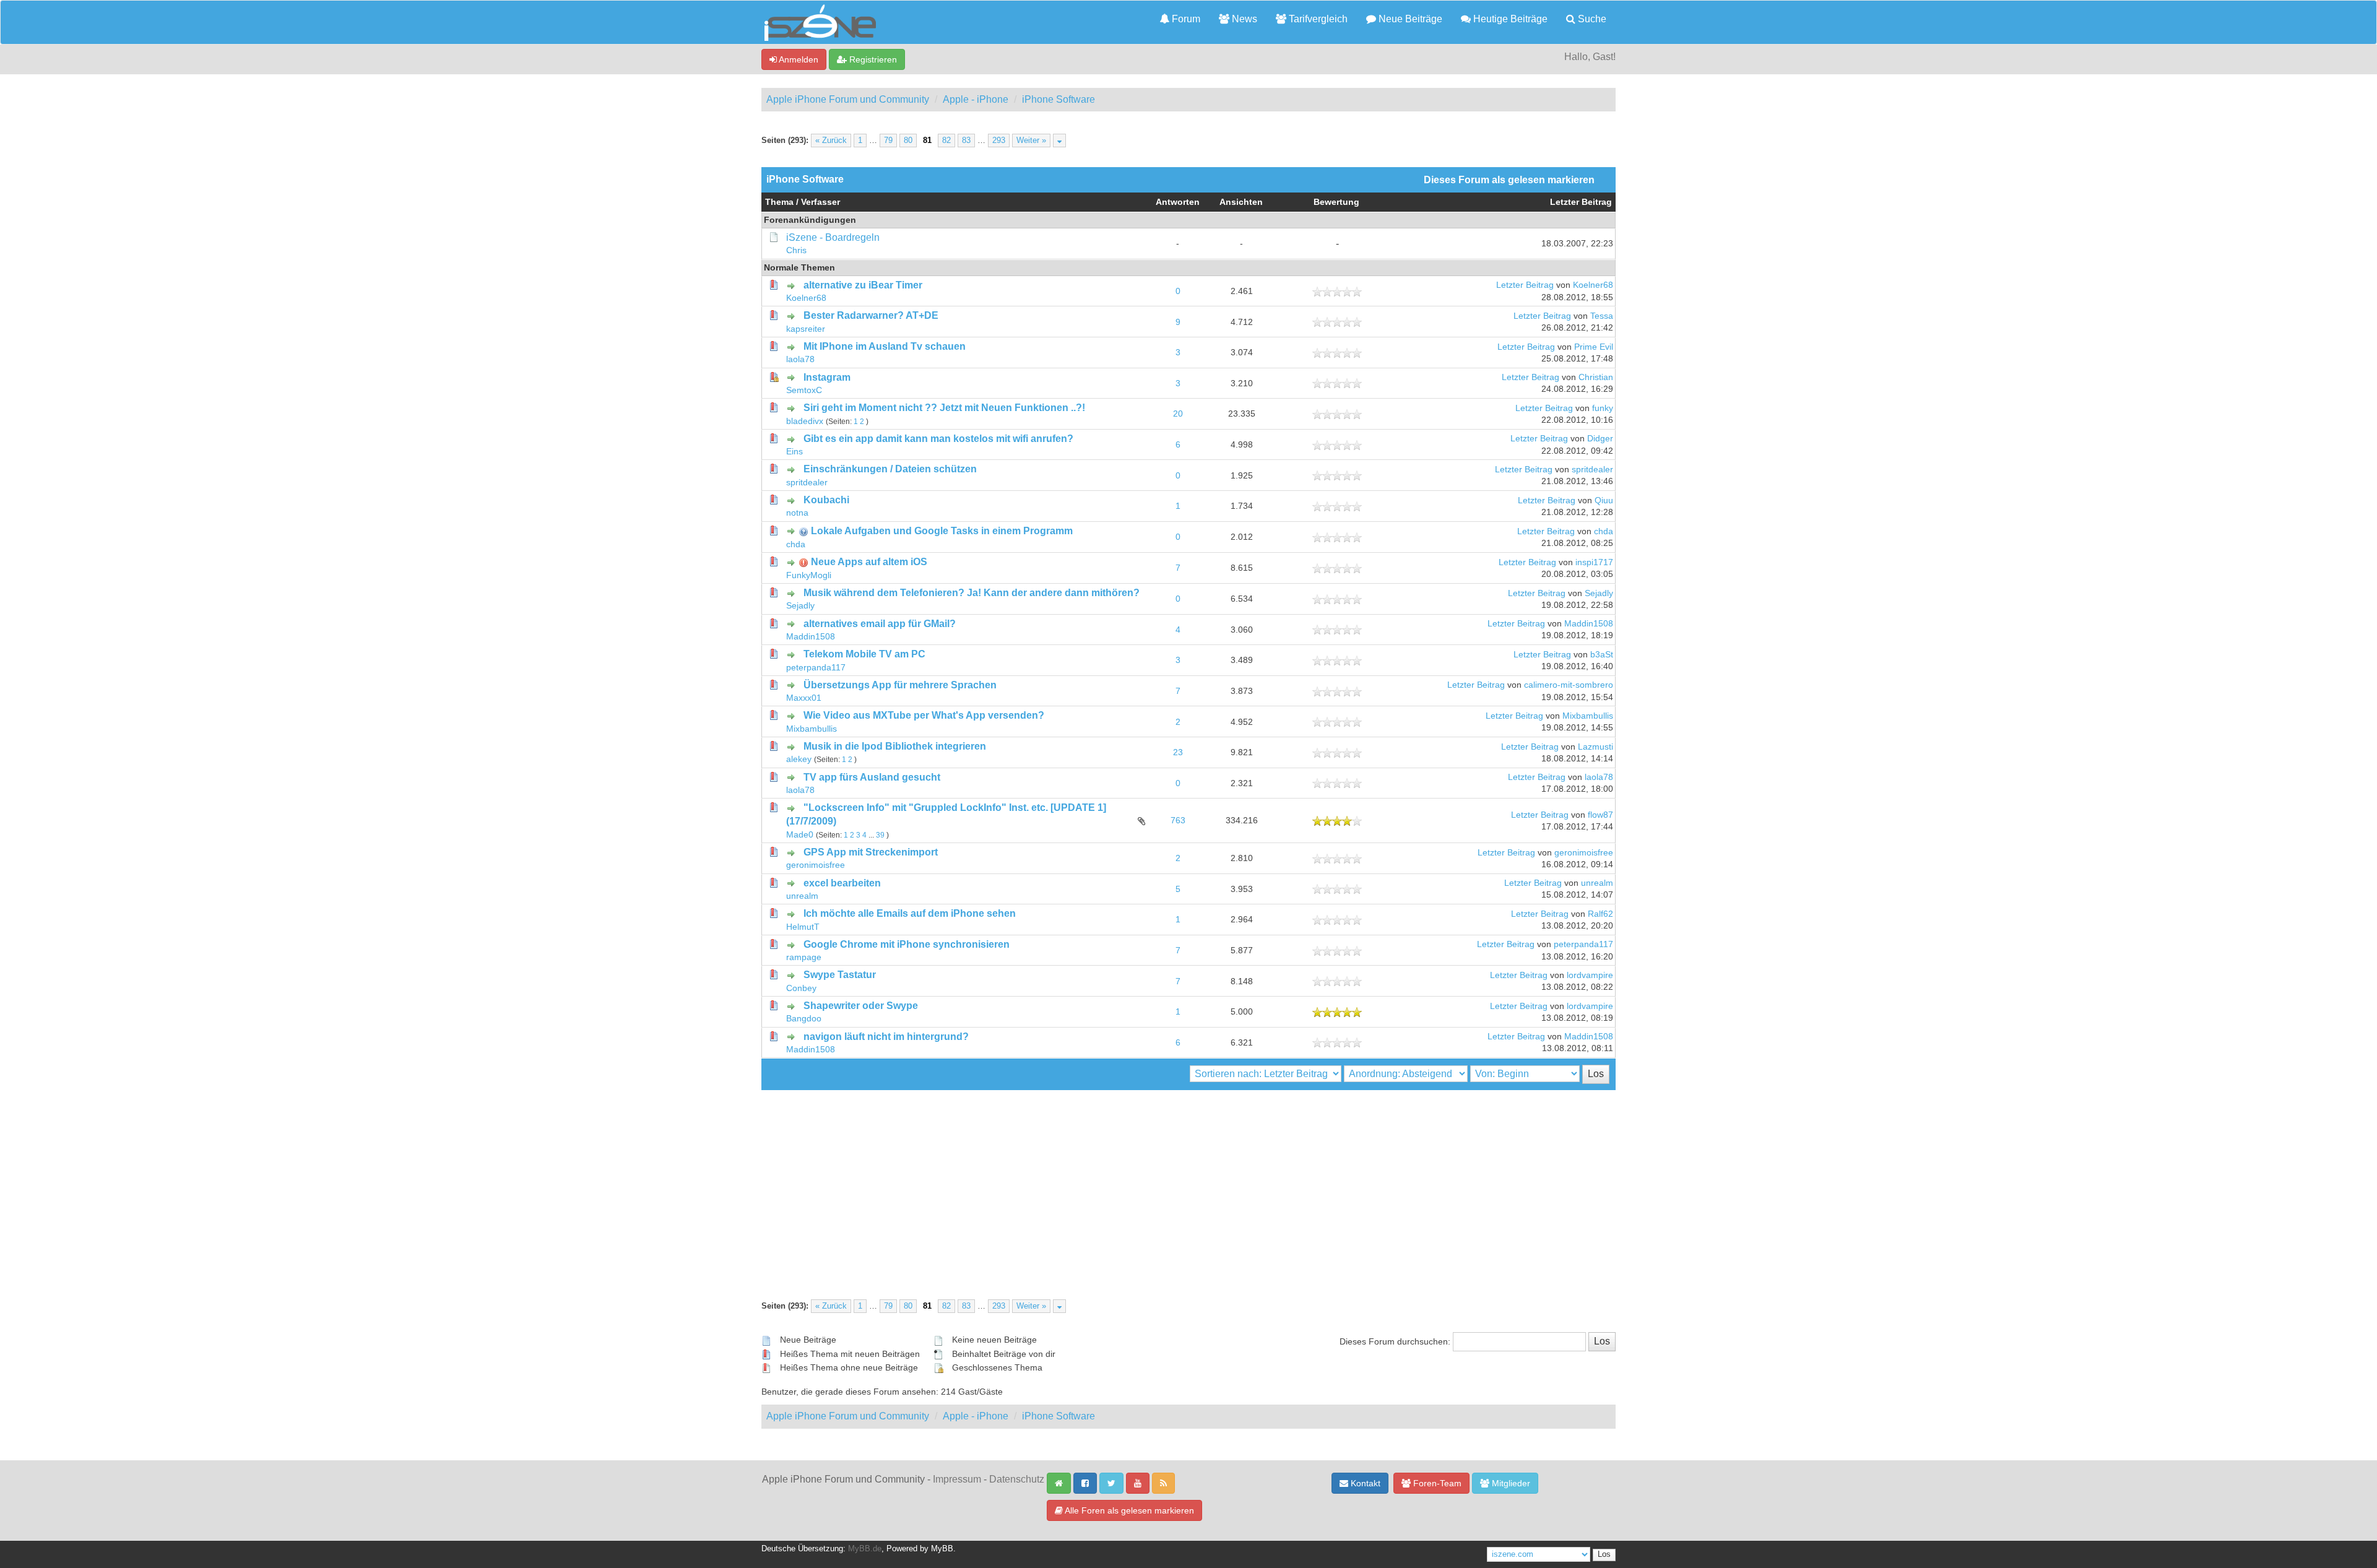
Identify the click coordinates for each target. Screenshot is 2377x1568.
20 (1178, 414)
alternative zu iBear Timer (863, 285)
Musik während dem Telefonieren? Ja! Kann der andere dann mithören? (972, 593)
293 (999, 141)
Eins (794, 452)
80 (908, 141)
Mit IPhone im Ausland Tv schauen (885, 346)
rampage (804, 957)
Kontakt (1364, 1483)
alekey (799, 759)
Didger (1600, 439)
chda (796, 544)
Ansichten (1241, 202)
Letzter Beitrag (1581, 202)
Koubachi (826, 500)
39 (880, 835)
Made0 (800, 835)
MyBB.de (865, 1549)
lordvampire (1590, 975)
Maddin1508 (811, 637)
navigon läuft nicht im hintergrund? (886, 1037)
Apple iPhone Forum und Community (848, 99)
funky (1603, 408)
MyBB (942, 1549)
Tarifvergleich (1317, 19)
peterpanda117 (816, 668)
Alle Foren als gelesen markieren (1128, 1510)
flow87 (1600, 815)
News (1243, 19)
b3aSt (1602, 655)
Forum (1185, 19)
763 (1178, 821)
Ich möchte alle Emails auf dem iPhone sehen (910, 913)
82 (946, 141)
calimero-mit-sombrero (1569, 685)
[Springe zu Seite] (1059, 141)
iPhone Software (1059, 99)
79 (888, 141)
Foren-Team (1436, 1483)
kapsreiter (806, 329)
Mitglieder (1510, 1483)
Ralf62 (1600, 914)
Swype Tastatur (840, 975)
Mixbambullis (812, 729)
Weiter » (1031, 141)
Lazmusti (1595, 747)
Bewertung (1336, 202)
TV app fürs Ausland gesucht (872, 777)
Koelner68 (806, 298)
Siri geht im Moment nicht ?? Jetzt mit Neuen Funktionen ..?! (944, 408)
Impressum (957, 1479)
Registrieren (872, 59)
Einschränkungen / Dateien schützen (890, 469)
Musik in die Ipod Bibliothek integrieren (895, 746)
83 (966, 141)
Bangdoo (804, 1019)
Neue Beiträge (1409, 19)
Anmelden (798, 59)
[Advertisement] (1188, 1183)
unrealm (802, 896)
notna (797, 513)
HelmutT (803, 927)
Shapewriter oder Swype (861, 1006)
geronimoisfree (816, 865)
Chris (796, 250)
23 (1178, 752)
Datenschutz (1017, 1479)
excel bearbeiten (842, 883)
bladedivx (805, 421)
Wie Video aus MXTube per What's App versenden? (924, 715)
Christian (1596, 377)
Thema (779, 202)
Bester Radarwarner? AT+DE (871, 315)
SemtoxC (804, 390)
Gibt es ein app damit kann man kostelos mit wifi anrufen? (938, 439)
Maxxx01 (804, 698)
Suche (1591, 19)
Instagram (827, 377)
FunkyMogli (809, 575)
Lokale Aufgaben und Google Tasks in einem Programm (942, 531)
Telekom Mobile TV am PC (864, 654)
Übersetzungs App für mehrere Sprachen (900, 685)
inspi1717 (1594, 562)
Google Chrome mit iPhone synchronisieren (907, 944)
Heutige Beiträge (1509, 19)
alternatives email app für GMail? (880, 624)
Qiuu (1604, 500)
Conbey (801, 988)
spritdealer (807, 483)
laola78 (800, 359)
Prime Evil (1594, 347)
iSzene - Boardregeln (833, 237)
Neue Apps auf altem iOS (869, 562)
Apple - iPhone (976, 99)
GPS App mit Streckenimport (871, 852)
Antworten (1178, 202)
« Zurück (831, 141)
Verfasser (820, 202)
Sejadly (800, 606)
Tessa (1602, 316)
